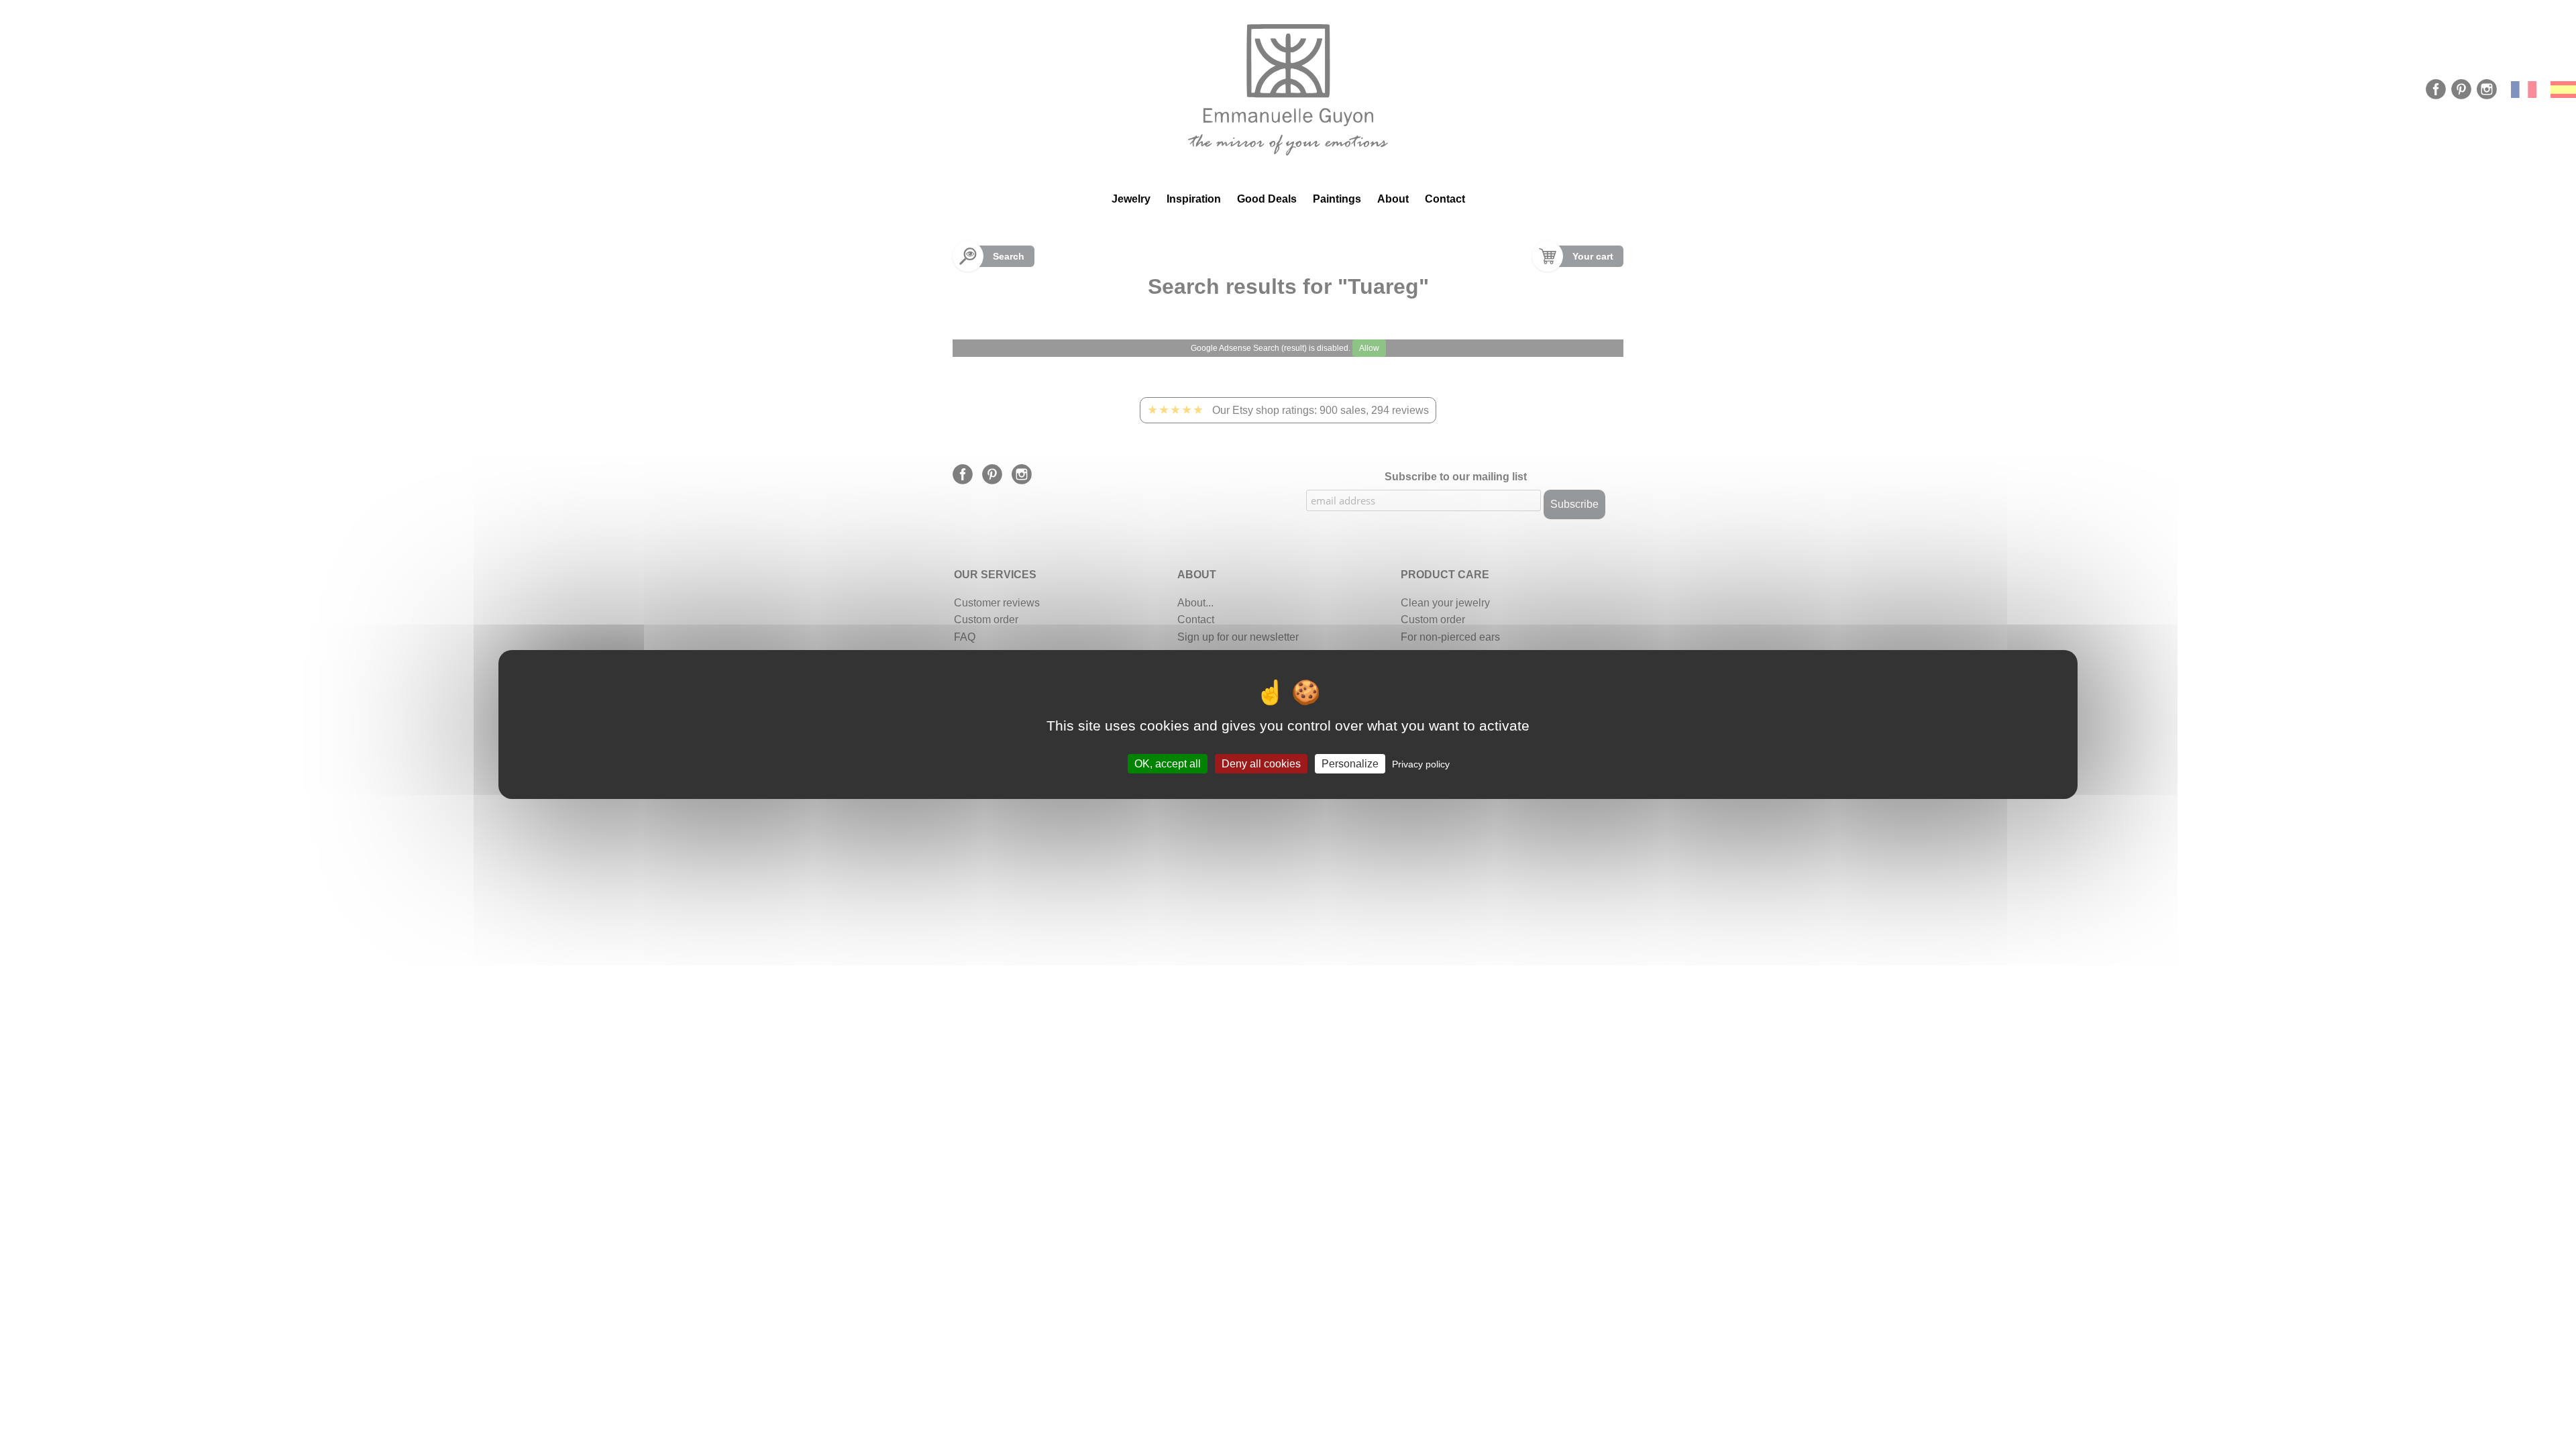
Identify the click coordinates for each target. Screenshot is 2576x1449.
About (1393, 199)
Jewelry (1131, 199)
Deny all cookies (1261, 764)
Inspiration (1194, 199)
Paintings (1337, 199)
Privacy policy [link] (1421, 764)
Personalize (1350, 764)
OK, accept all (1168, 764)
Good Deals (1267, 199)
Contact (1445, 199)
